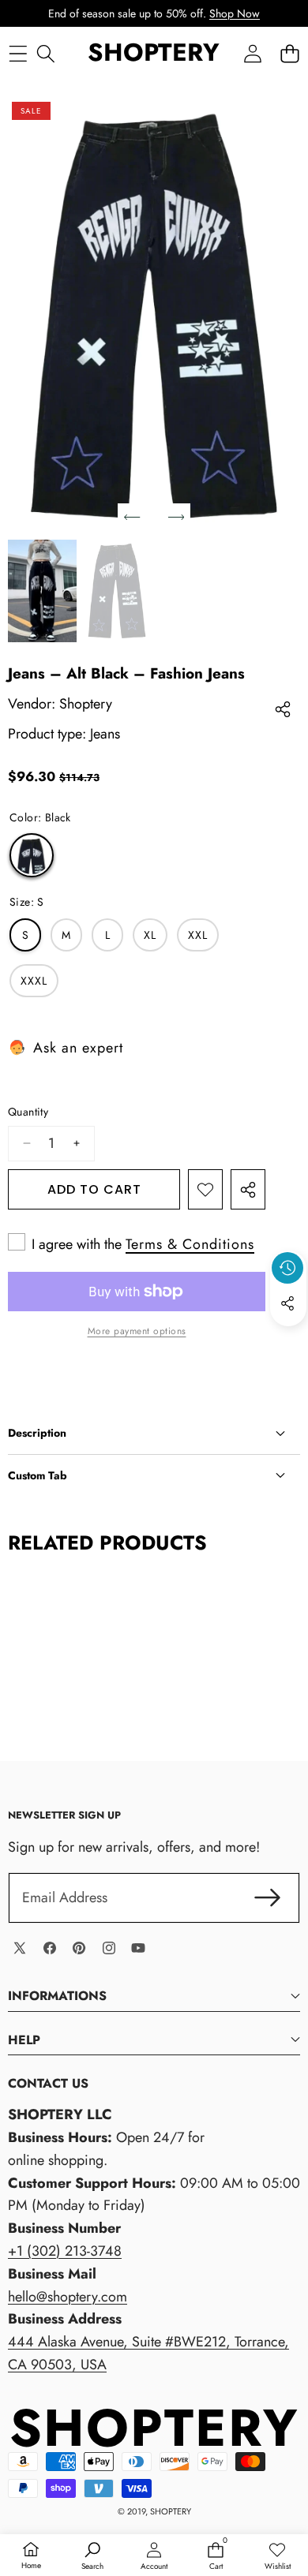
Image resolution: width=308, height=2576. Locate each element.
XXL (198, 935)
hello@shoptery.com (68, 2297)
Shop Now (235, 13)
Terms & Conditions (190, 1244)
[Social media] (287, 1303)
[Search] (45, 53)
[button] (289, 53)
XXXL (34, 981)
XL (150, 935)
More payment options (137, 1331)
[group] (42, 591)
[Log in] (252, 53)
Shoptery (86, 704)
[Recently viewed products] (287, 1268)
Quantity (28, 1112)
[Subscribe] (267, 1898)
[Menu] (18, 53)
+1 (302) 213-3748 (65, 2251)
